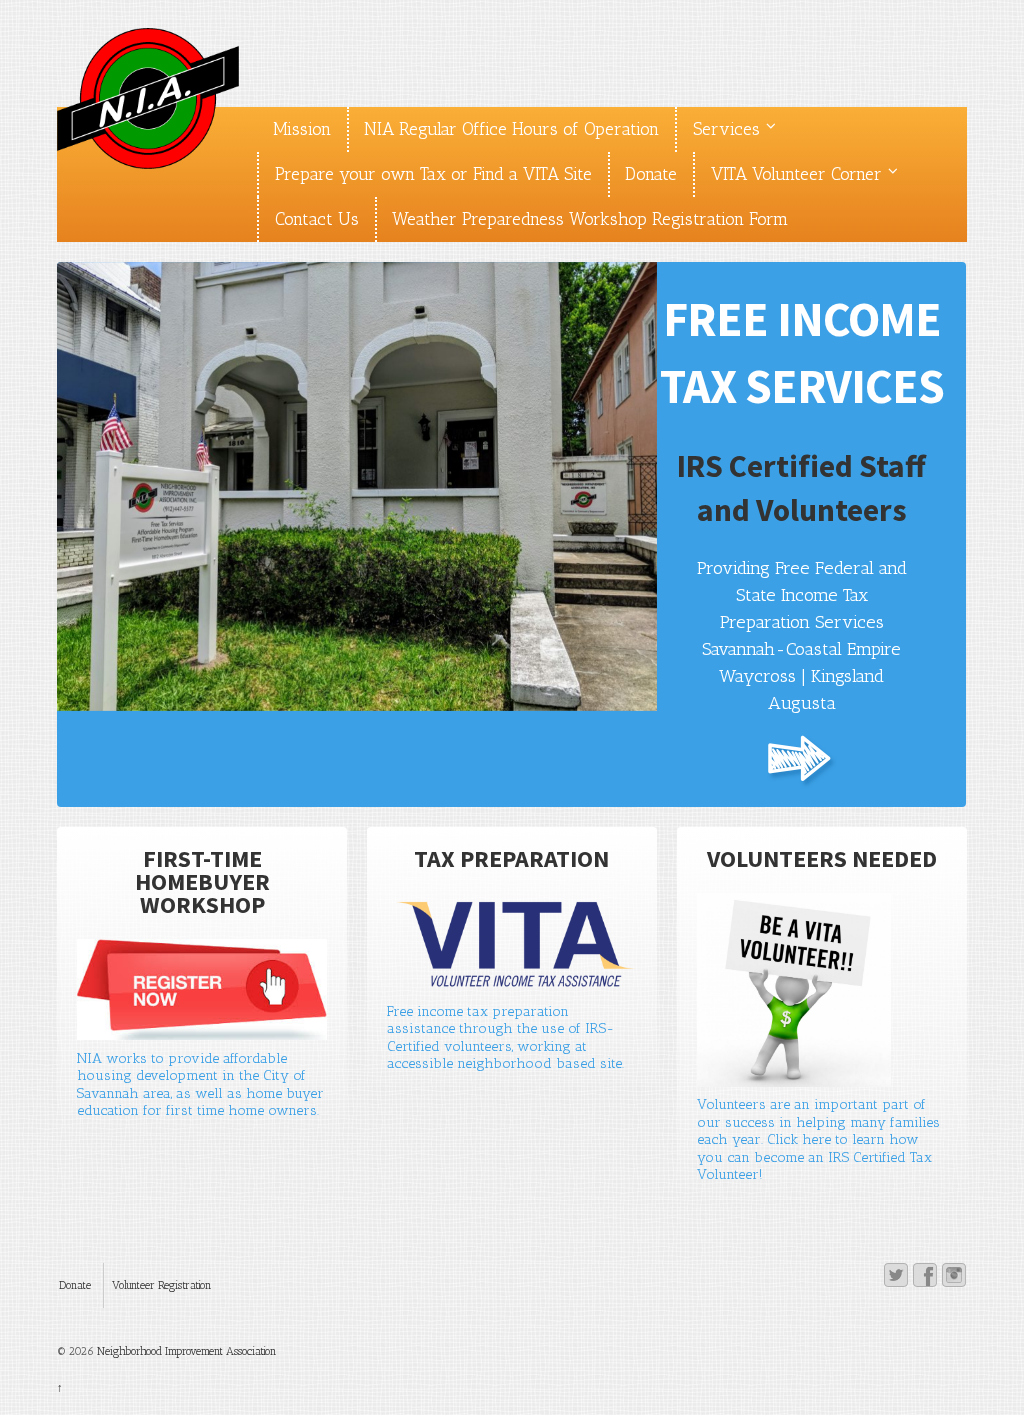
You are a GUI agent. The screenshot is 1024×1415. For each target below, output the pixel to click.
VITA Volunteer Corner (796, 174)
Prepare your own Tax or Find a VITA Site (433, 174)
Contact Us (317, 219)
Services (726, 129)
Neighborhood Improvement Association (185, 1351)
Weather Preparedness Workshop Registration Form (590, 219)
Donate (651, 174)
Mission (302, 129)
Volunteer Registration (161, 1285)
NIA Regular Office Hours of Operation (511, 129)
